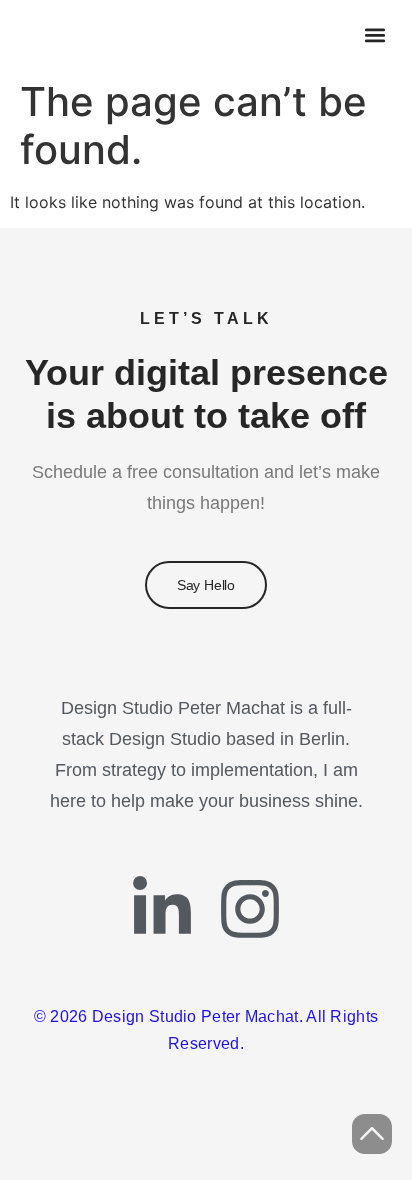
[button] (374, 35)
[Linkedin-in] (162, 909)
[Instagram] (250, 909)
